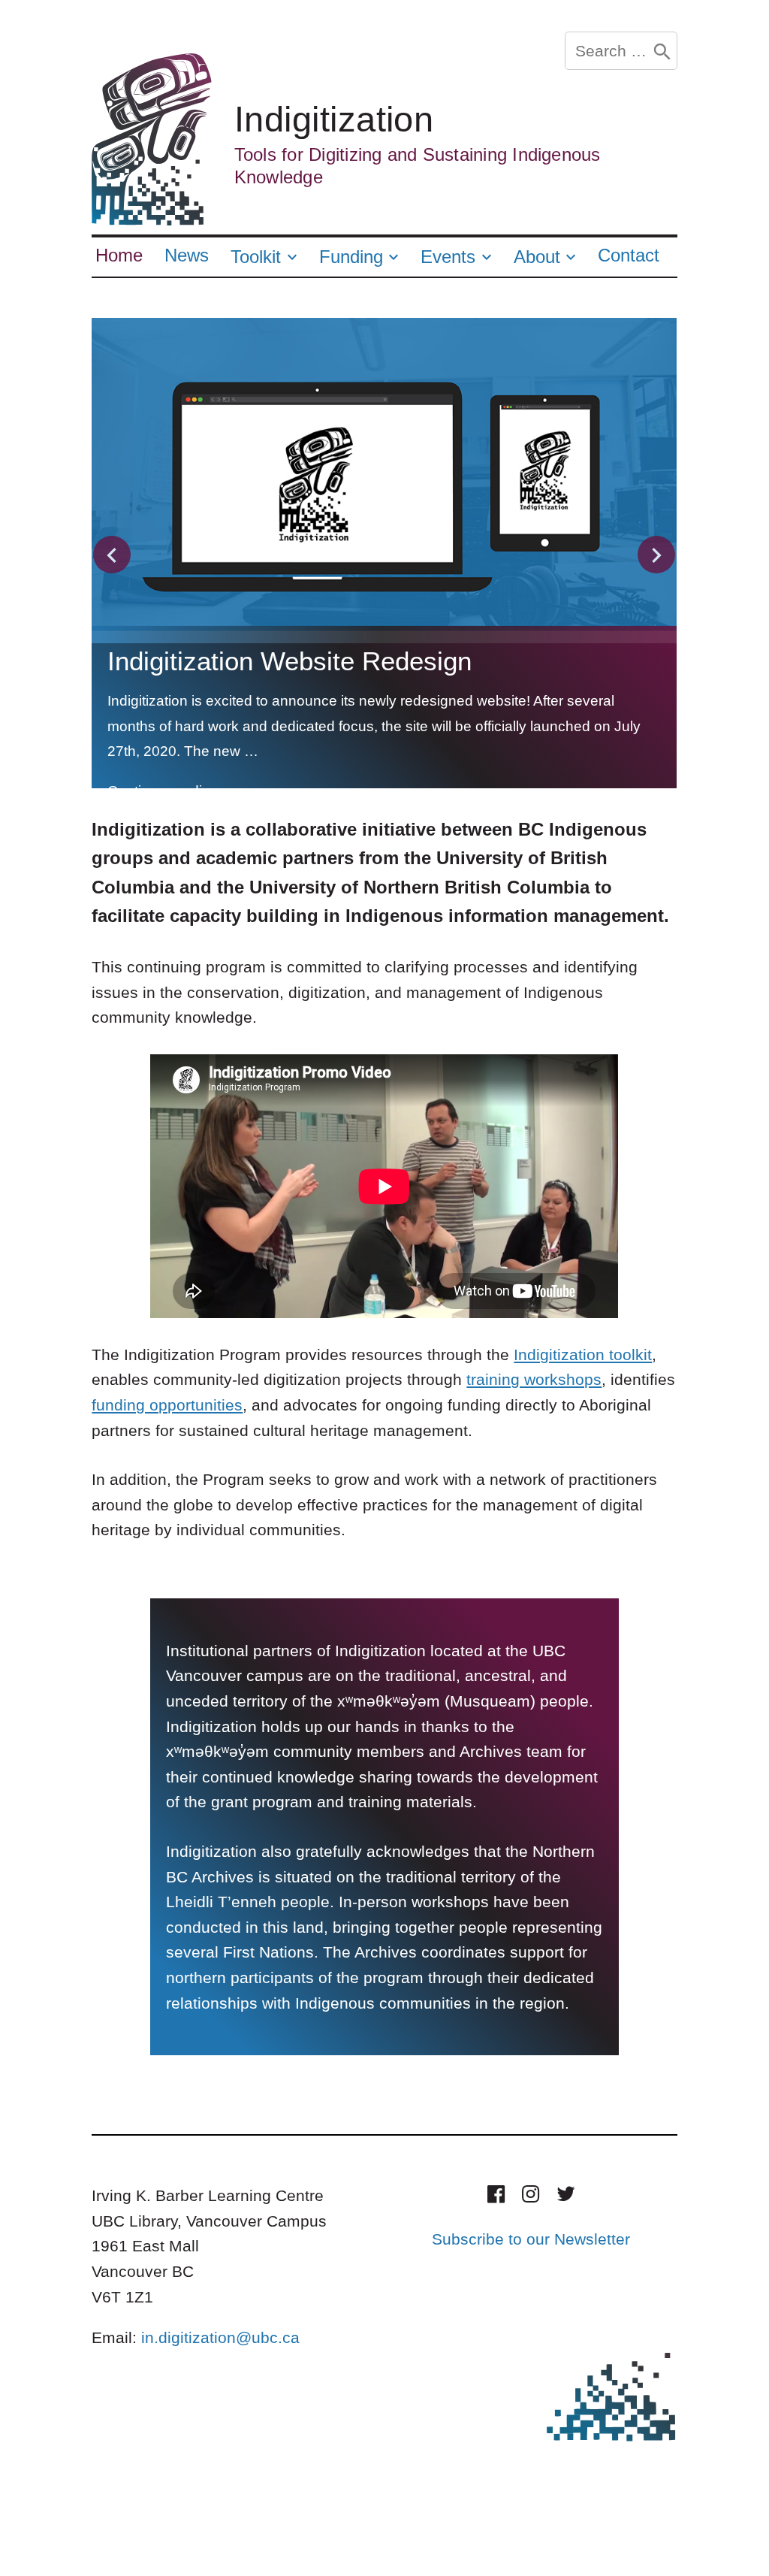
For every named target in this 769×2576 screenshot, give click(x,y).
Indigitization (334, 119)
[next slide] (656, 555)
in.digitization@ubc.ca (220, 2337)
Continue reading (173, 791)
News (187, 255)
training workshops (534, 1379)
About (537, 257)
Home (119, 255)
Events (448, 257)
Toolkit (256, 257)
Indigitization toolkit (583, 1355)
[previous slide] (112, 555)
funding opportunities (167, 1405)
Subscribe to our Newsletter (531, 2239)
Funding (351, 257)
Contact (629, 255)
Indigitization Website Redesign (290, 661)
